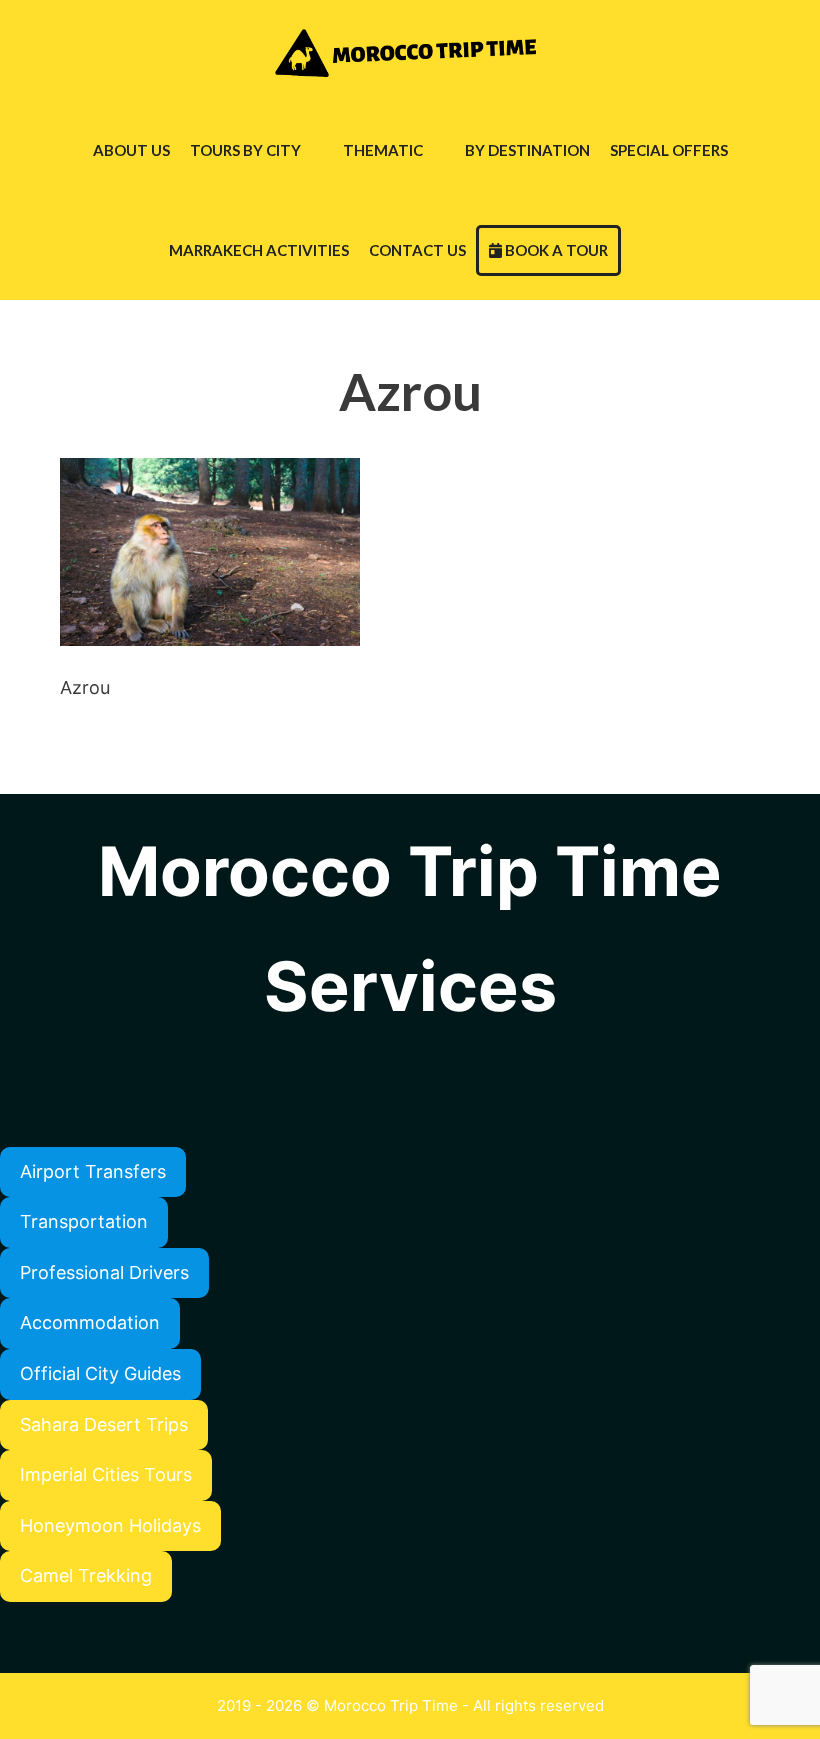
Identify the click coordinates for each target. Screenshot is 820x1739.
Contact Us (417, 250)
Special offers (669, 150)
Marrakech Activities (259, 250)
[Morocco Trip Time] (409, 50)
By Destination (527, 150)
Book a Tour (555, 250)
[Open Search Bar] (640, 250)
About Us (131, 150)
